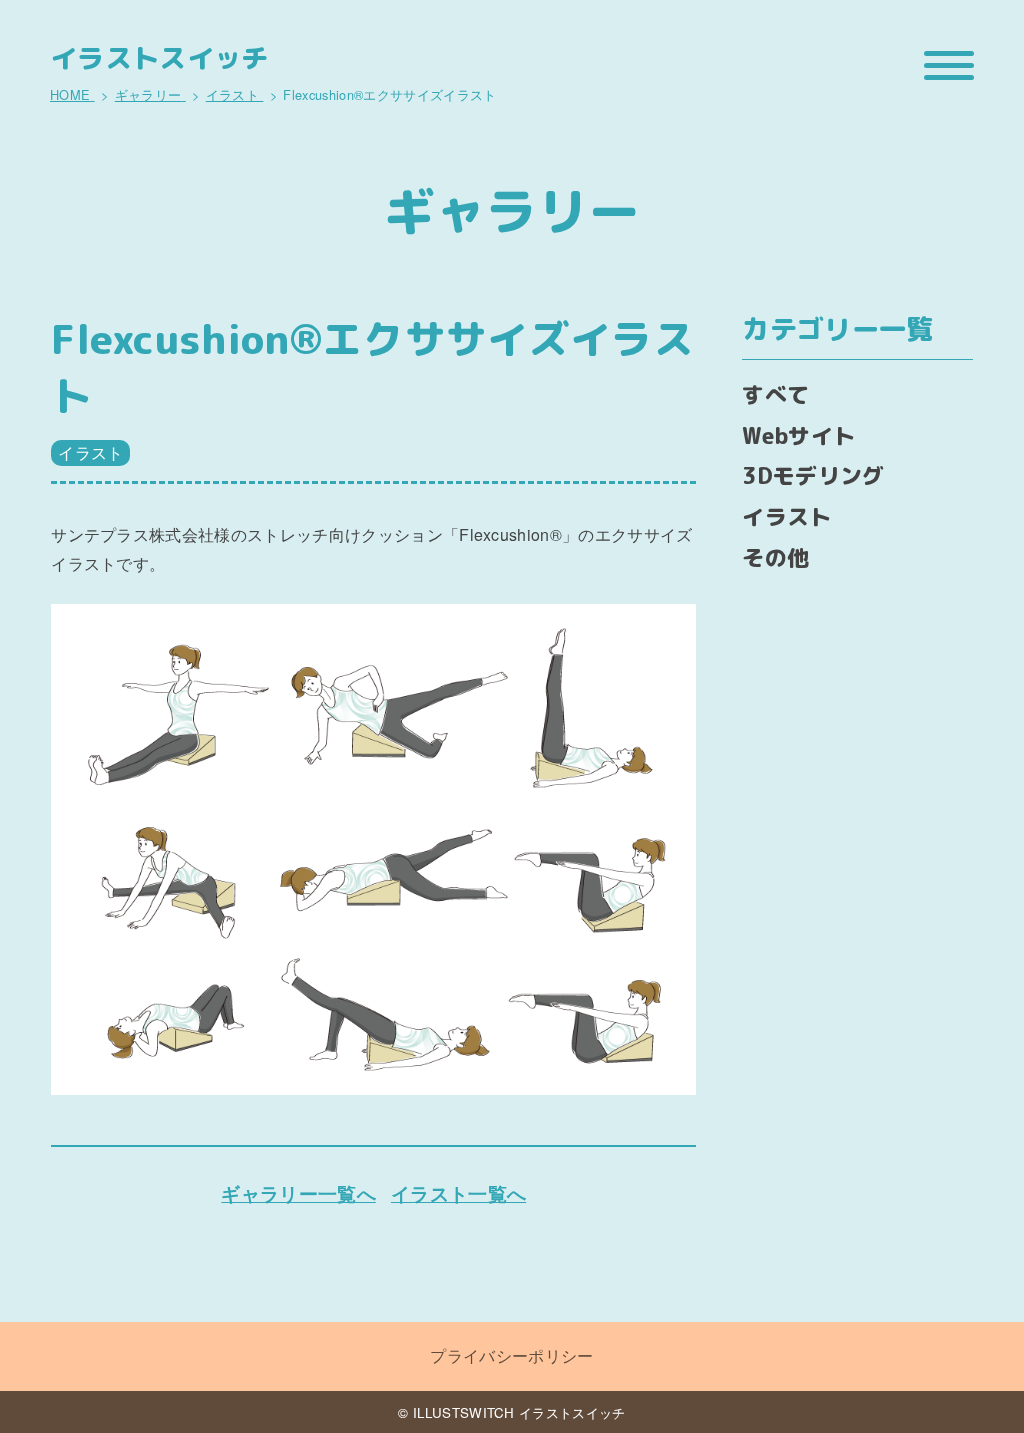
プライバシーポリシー (511, 1355)
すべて (775, 394)
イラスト (90, 452)
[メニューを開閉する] (949, 65)
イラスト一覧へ (458, 1193)
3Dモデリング (813, 475)
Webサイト (798, 435)
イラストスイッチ (159, 58)
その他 (775, 557)
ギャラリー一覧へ (298, 1193)
